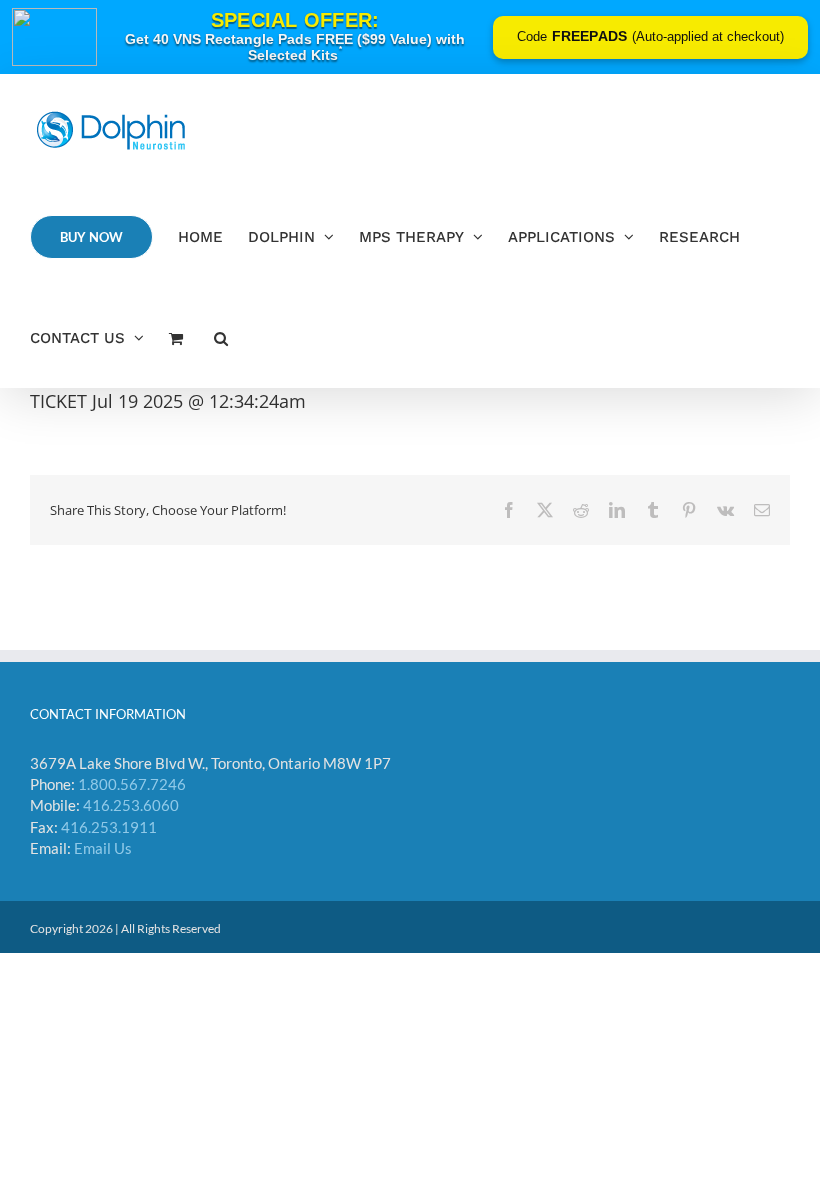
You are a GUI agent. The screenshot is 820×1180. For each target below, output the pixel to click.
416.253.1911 (109, 827)
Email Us (103, 848)
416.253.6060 (131, 805)
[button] (221, 337)
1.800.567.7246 (132, 784)
